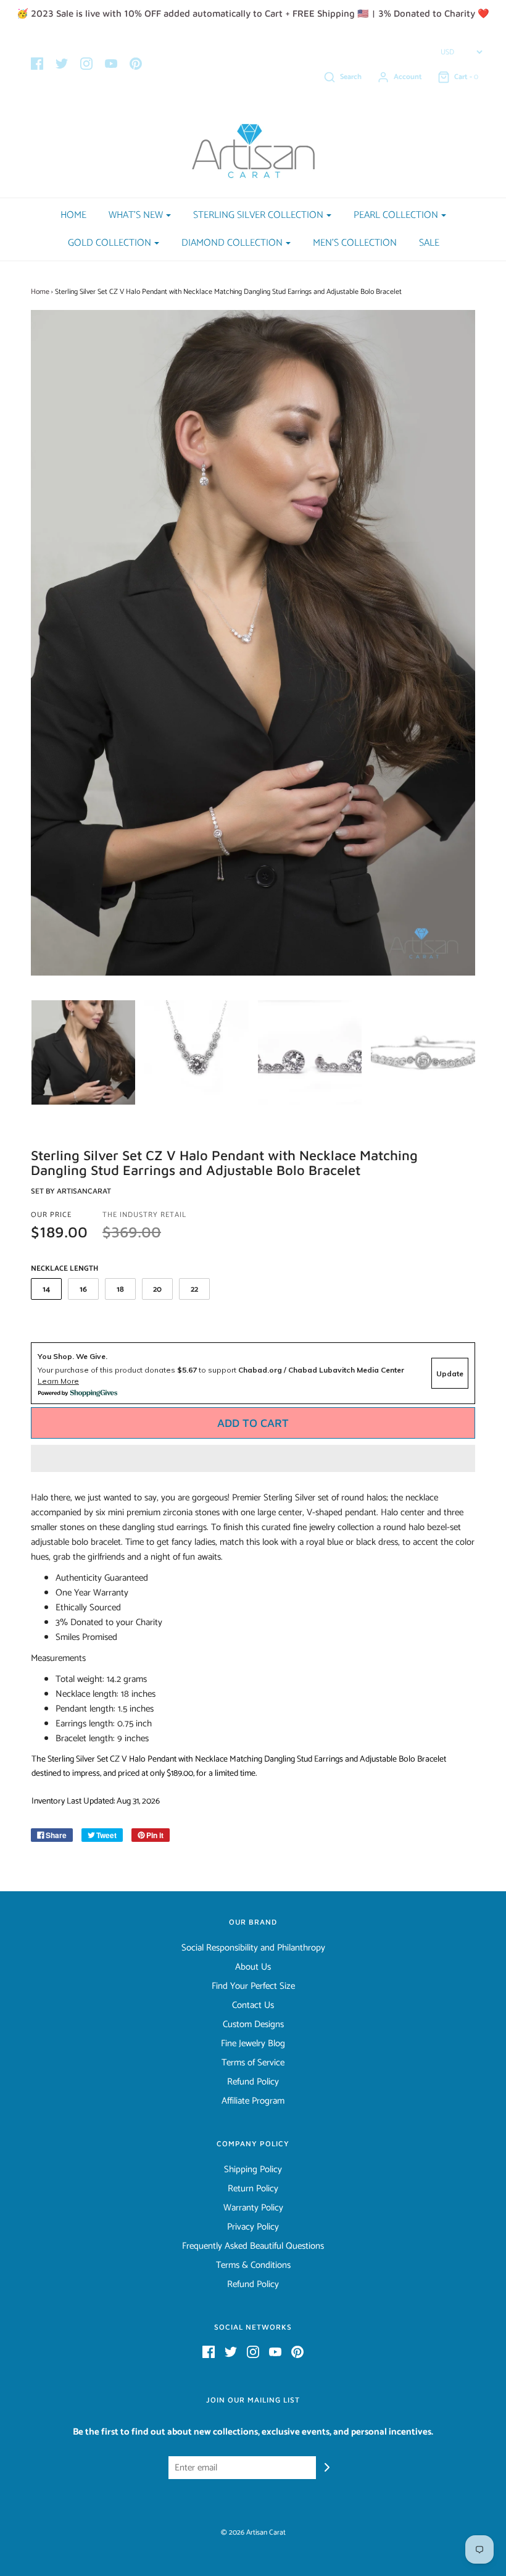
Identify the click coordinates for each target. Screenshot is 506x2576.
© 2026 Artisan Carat (253, 2532)
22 (194, 1290)
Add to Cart (253, 1423)
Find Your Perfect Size (253, 1986)
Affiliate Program (253, 2101)
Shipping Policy (253, 2170)
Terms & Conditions (253, 2265)
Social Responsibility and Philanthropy (253, 1948)
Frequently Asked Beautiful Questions (253, 2246)
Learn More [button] (58, 1381)
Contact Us (253, 2005)
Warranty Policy (253, 2208)
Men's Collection (355, 243)
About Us (253, 1967)
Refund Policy (253, 2082)
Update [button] (450, 1374)
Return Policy (253, 2189)
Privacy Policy (253, 2227)
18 (120, 1290)
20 (157, 1290)
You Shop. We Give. (73, 1356)
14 (46, 1290)
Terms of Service (253, 2063)
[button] (253, 1458)
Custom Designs (253, 2025)
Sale (429, 243)
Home (73, 215)
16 (83, 1290)
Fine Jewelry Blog (253, 2044)
